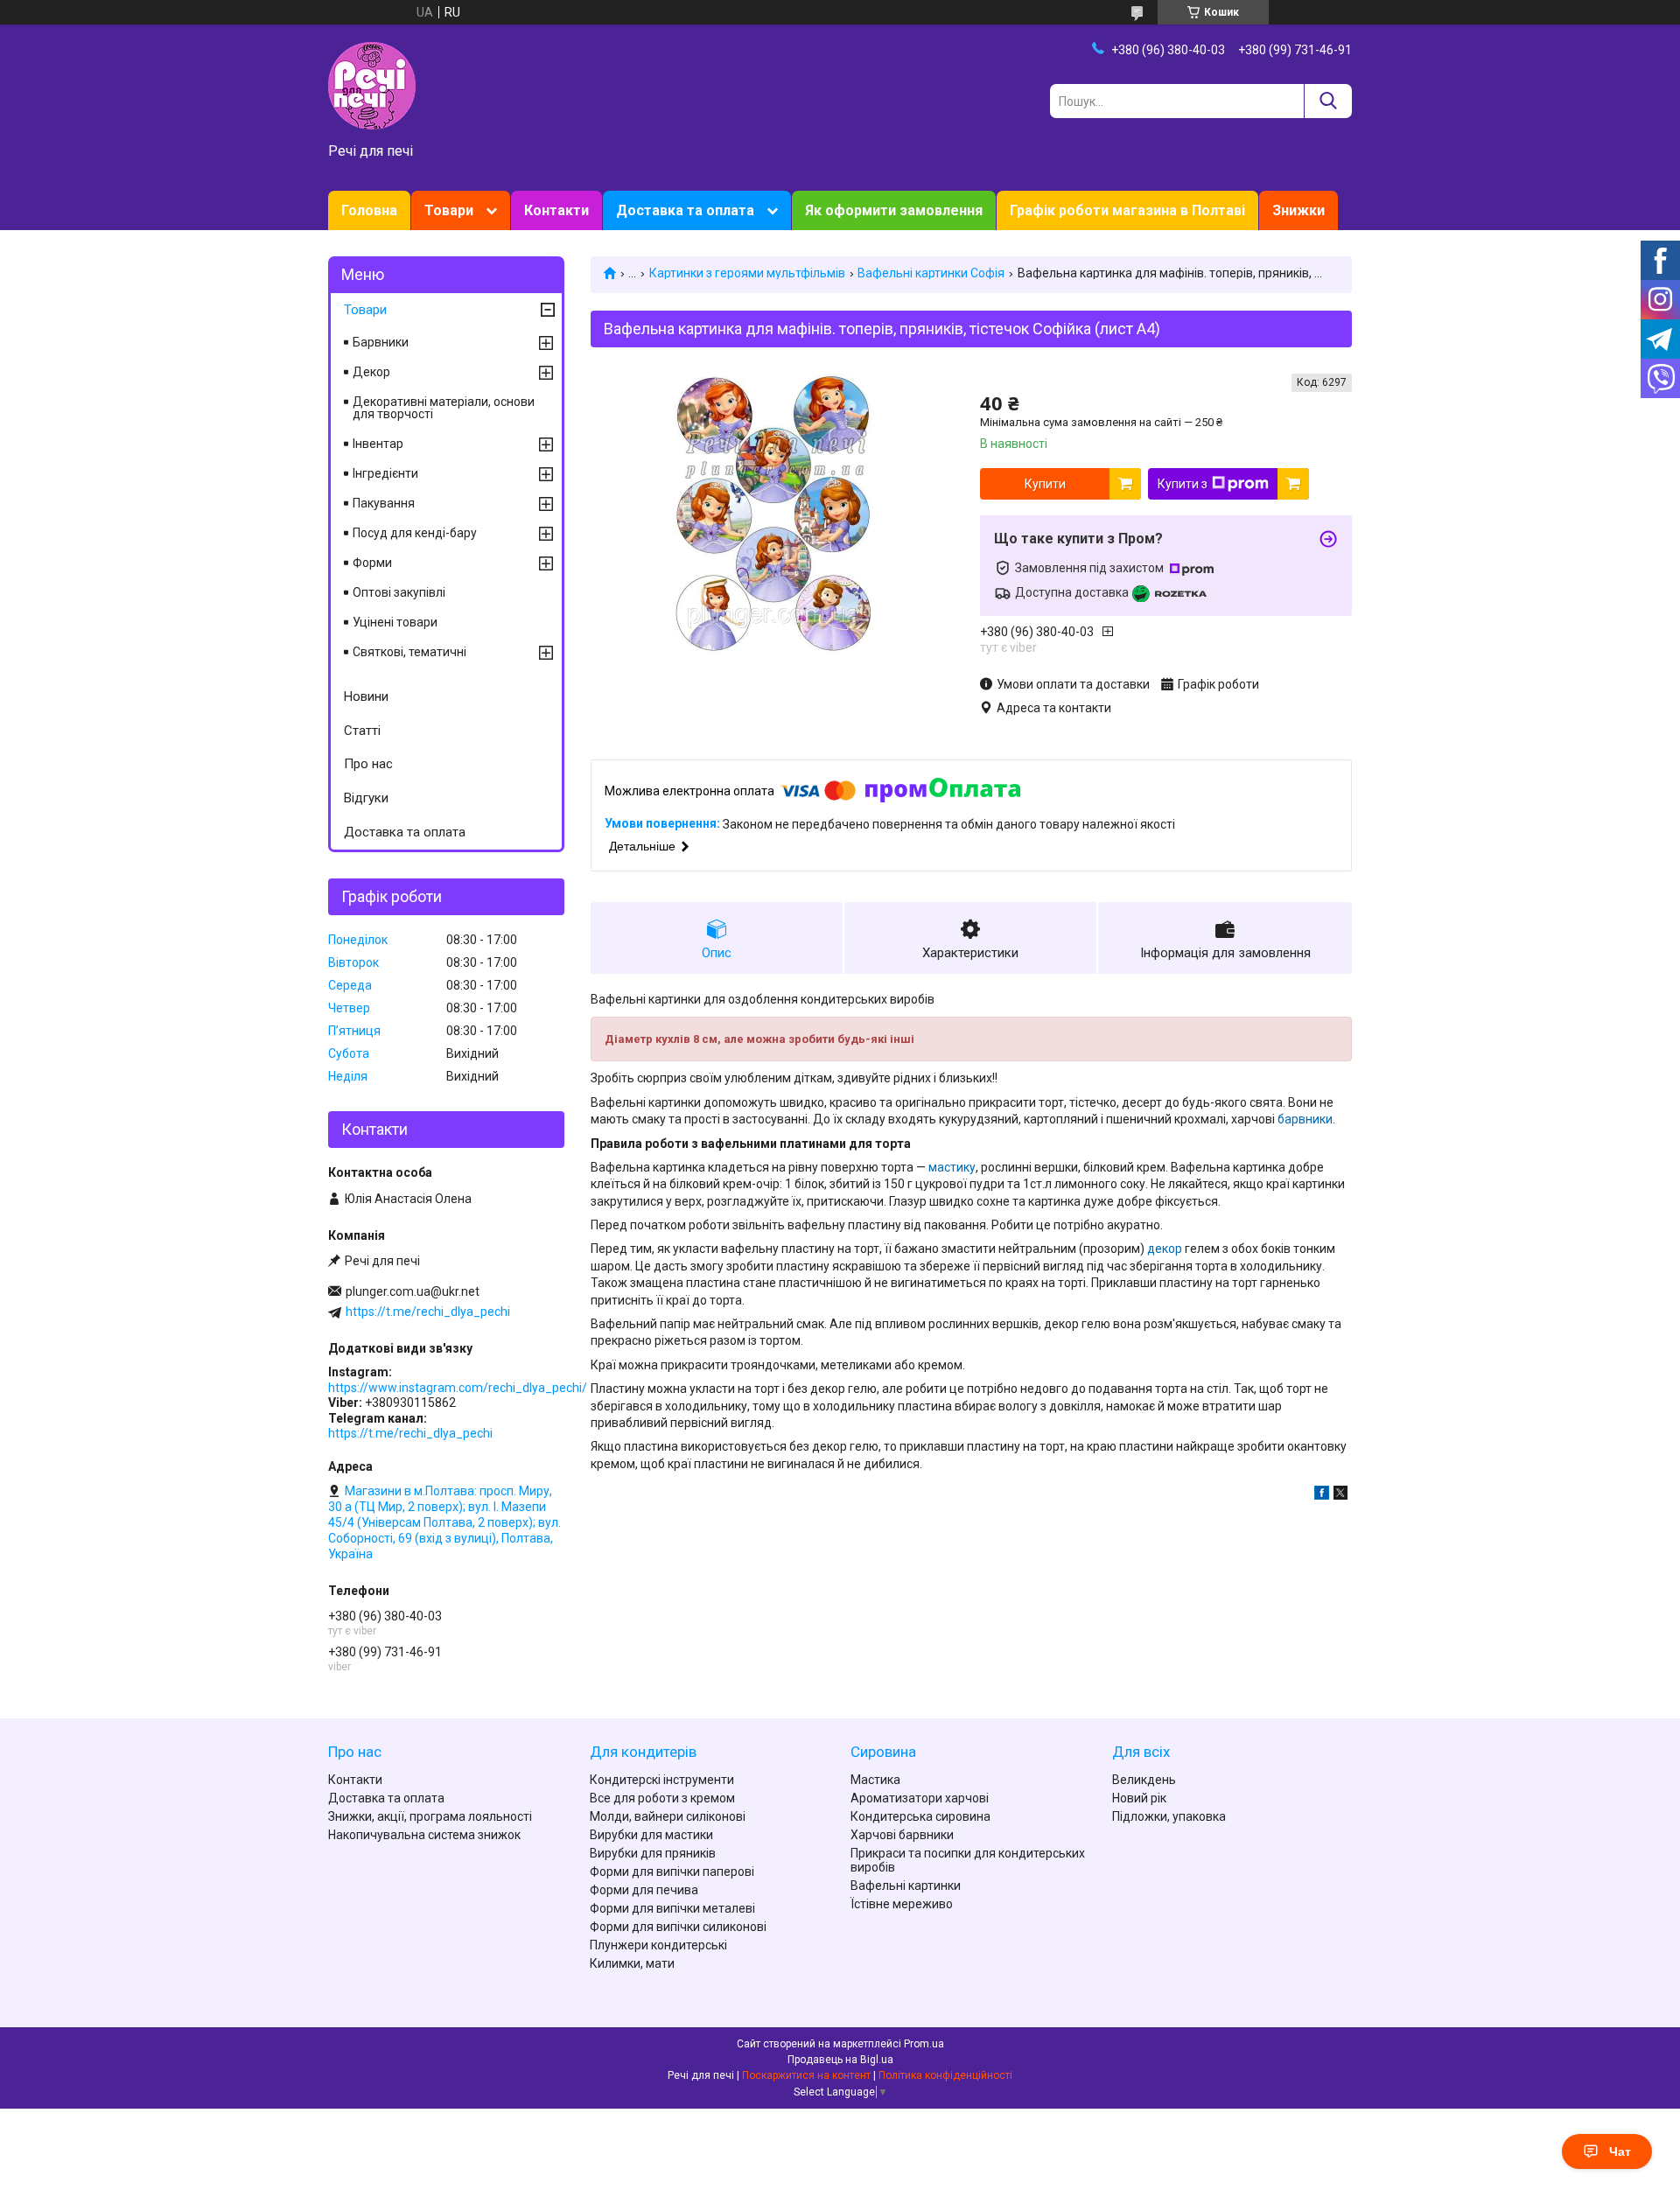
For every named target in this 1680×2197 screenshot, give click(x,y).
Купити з (1183, 484)
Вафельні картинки (906, 1886)
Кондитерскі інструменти (662, 1780)
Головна (369, 210)
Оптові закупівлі (399, 592)
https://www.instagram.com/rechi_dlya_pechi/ (458, 1388)
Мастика (875, 1780)
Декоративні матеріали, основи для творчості (444, 408)
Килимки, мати (632, 1963)
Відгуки (366, 798)
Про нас (368, 764)
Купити (1045, 484)
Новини (366, 696)
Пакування (384, 503)
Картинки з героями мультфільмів (747, 273)
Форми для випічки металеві (672, 1908)
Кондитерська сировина (920, 1816)
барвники (1305, 1119)
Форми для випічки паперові (672, 1872)
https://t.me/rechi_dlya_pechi (428, 1312)
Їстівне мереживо (902, 1904)
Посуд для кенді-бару (415, 533)
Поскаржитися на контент (806, 2075)
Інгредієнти (385, 473)
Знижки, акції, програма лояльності (430, 1816)
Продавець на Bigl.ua (840, 2060)
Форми (372, 563)
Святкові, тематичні (409, 652)
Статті (362, 731)
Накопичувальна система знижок (424, 1835)
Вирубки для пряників (653, 1853)
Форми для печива (644, 1890)
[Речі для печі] (372, 85)
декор (1165, 1249)
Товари (449, 210)
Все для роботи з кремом (662, 1798)
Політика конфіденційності (945, 2075)
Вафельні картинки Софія (931, 273)
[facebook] (1322, 1495)
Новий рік (1139, 1798)
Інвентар (378, 444)
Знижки (1298, 210)
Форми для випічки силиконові (678, 1927)
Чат (1620, 2152)
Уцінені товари (395, 622)
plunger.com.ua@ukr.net (413, 1291)
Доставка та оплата (685, 210)
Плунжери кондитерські (658, 1945)
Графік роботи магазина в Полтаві (1127, 210)
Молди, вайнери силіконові (668, 1816)
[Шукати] (1328, 101)
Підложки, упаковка (1169, 1816)
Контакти (556, 210)
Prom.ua (924, 2044)
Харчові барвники (902, 1835)
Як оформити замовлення (894, 210)
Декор (371, 372)
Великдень (1144, 1780)
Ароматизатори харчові (920, 1798)
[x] (1340, 1495)
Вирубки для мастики (651, 1835)
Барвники (381, 342)
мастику (952, 1167)
